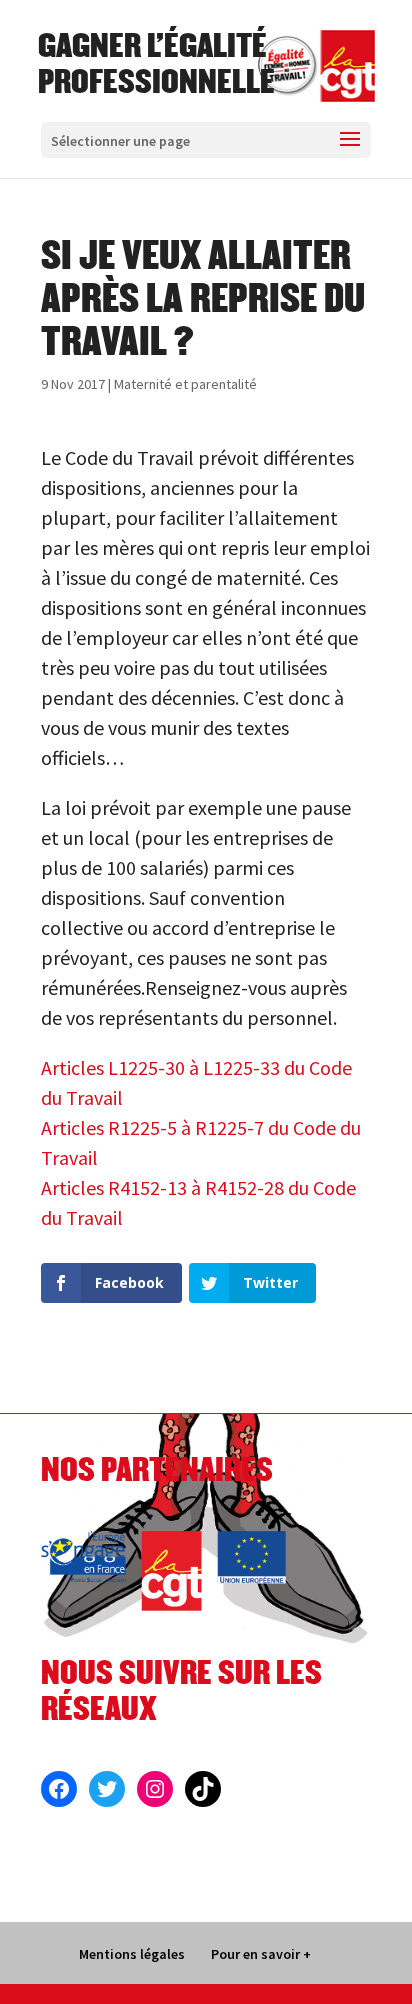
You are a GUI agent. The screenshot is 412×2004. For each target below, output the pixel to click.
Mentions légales (132, 1954)
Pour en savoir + (261, 1954)
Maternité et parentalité (185, 384)
